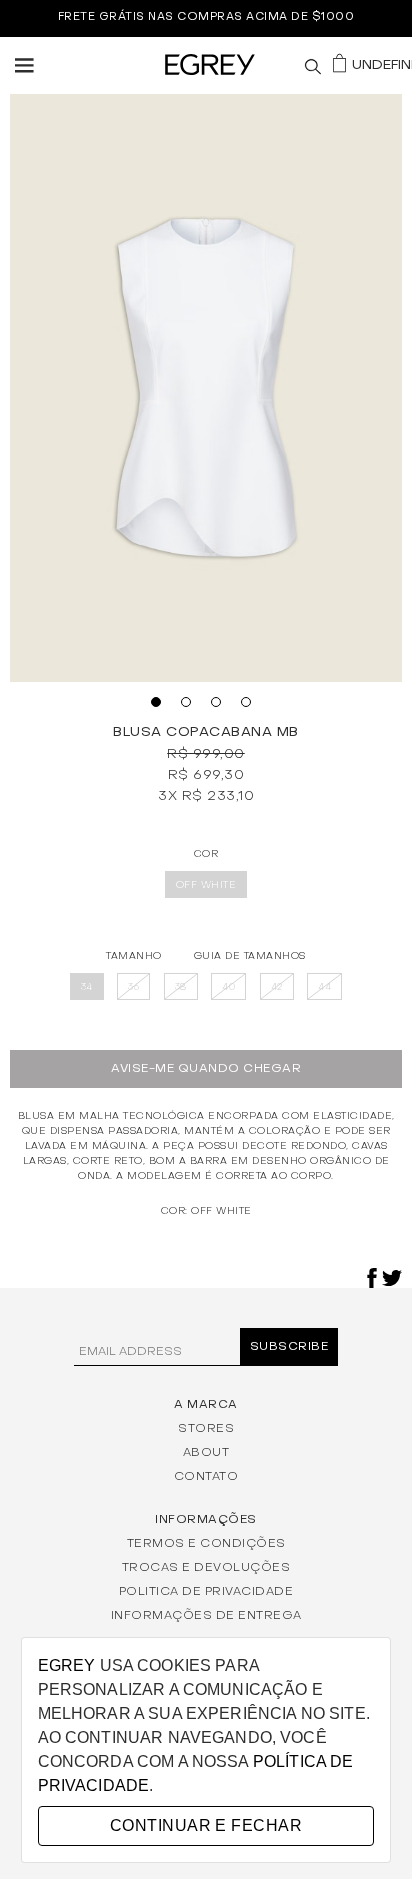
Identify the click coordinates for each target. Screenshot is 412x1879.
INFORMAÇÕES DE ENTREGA (206, 1615)
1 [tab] (161, 707)
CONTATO (206, 1476)
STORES (206, 1428)
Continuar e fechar (206, 1825)
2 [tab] (191, 707)
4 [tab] (251, 707)
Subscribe (289, 1347)
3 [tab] (221, 707)
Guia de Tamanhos (250, 955)
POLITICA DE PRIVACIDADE (206, 1591)
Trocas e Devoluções (206, 1567)
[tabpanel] (206, 388)
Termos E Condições (206, 1543)
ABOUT (206, 1452)
